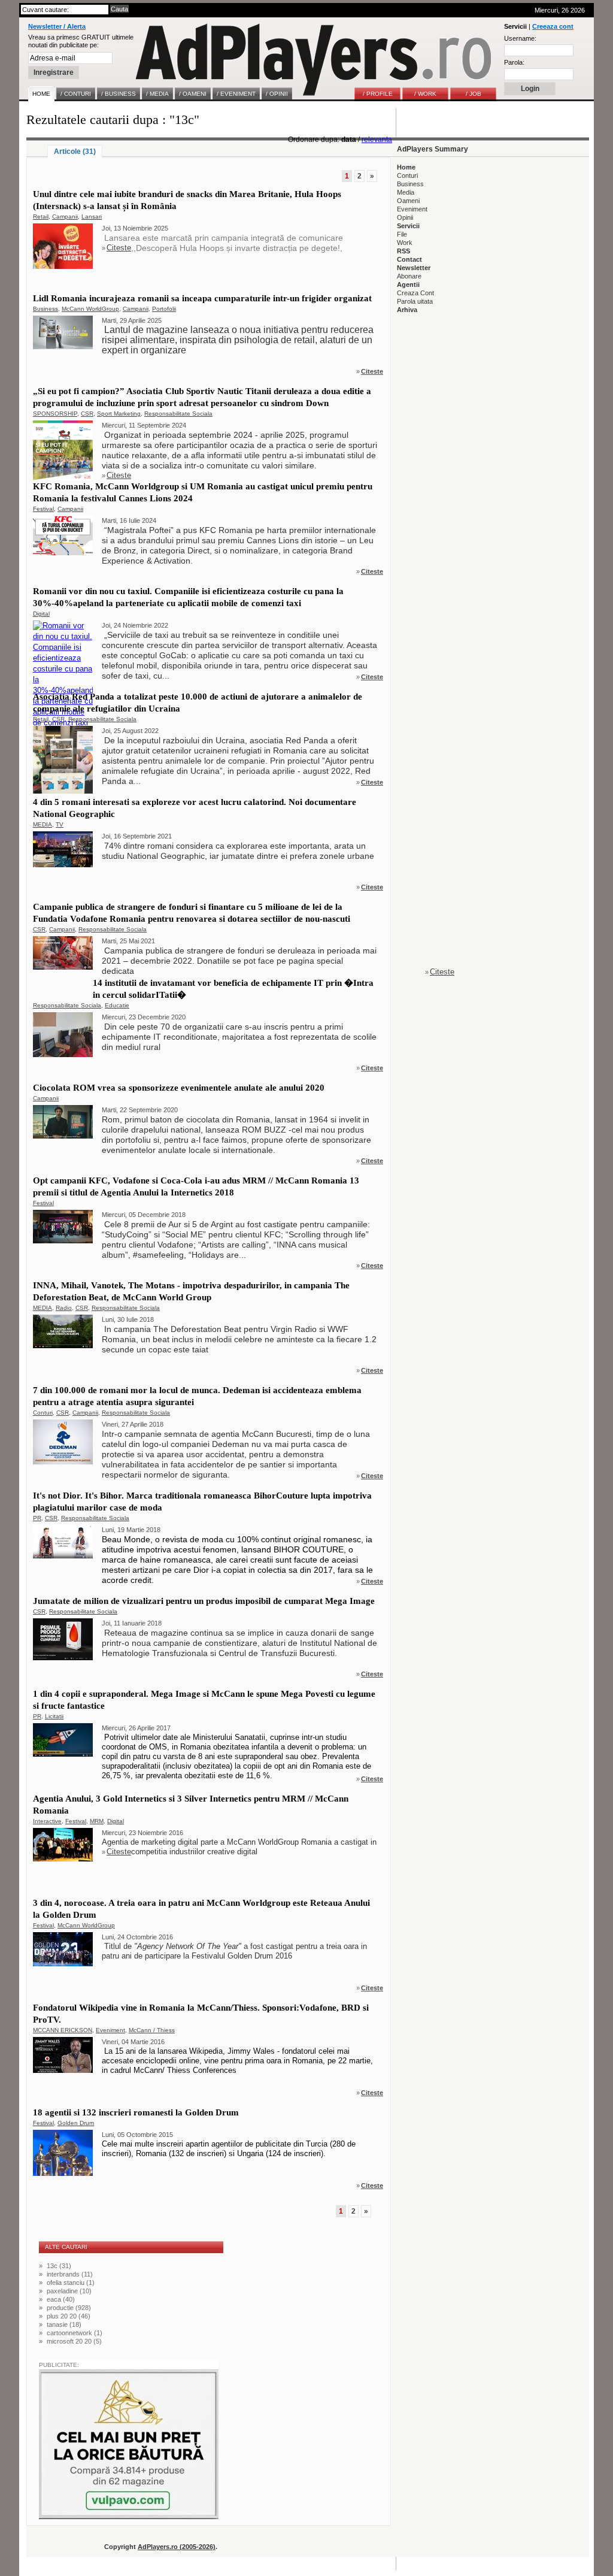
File (402, 234)
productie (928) (69, 2308)
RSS (403, 251)
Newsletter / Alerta (57, 26)
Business (45, 309)
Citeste (119, 248)
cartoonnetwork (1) (75, 2333)
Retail (41, 217)
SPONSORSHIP (55, 414)
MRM (97, 1821)
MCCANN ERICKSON (63, 2030)
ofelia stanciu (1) (71, 2283)
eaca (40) (61, 2299)
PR (37, 1518)
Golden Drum (76, 2123)
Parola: (514, 62)
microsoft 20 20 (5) (74, 2341)
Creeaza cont (553, 26)
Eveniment (110, 2030)
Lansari (92, 217)
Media (406, 192)
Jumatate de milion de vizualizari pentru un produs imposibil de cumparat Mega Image (204, 1601)
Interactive (47, 1821)
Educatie (117, 1005)
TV (60, 824)
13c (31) (59, 2266)
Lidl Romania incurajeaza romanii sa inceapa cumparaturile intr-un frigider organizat (202, 298)
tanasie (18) (64, 2324)
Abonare (409, 276)
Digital (41, 614)
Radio (64, 1308)
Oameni (408, 201)
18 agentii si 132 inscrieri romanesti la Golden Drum (136, 2112)
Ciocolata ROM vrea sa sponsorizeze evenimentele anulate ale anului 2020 (179, 1088)
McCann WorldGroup (90, 309)
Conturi (43, 1413)
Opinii (405, 217)
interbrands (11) (70, 2274)
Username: (520, 38)
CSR (87, 414)
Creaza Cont (415, 293)
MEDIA (43, 824)
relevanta (377, 140)
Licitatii (54, 1716)
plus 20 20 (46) (69, 2316)
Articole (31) (75, 152)
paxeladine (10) (69, 2291)
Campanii (65, 217)
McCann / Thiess (152, 2030)
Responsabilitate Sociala (178, 414)
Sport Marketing (119, 414)
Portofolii (164, 309)
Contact (409, 259)
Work (405, 243)
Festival (43, 509)
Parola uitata (415, 301)
